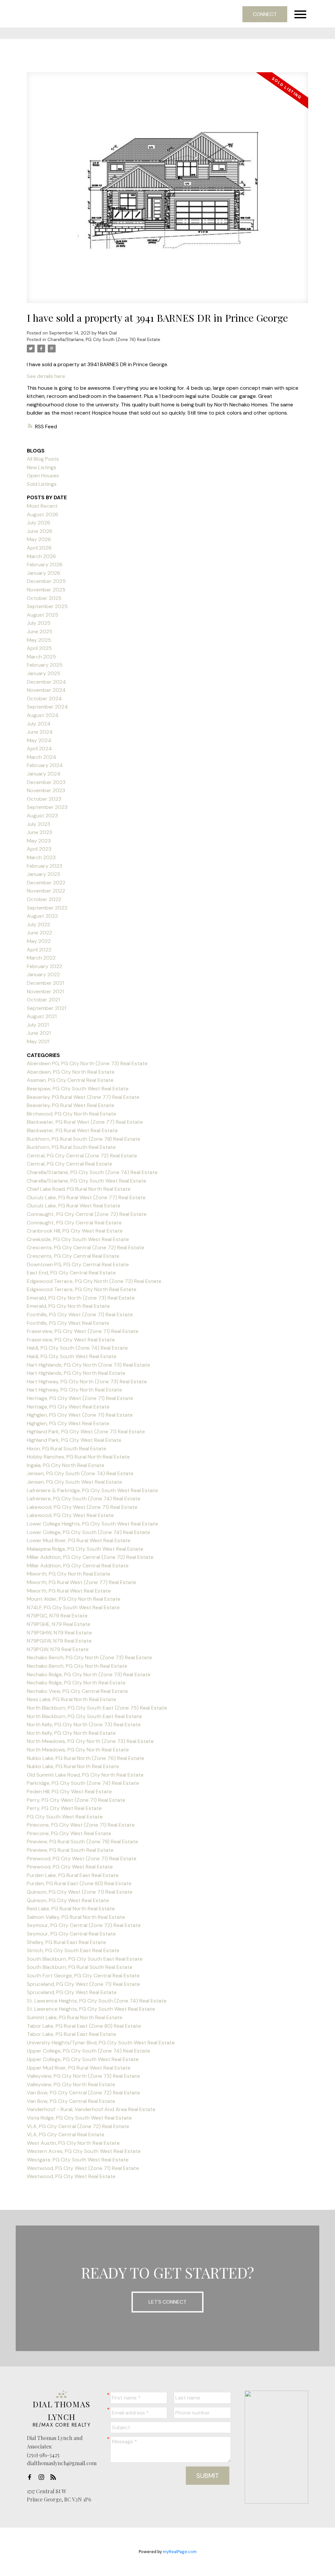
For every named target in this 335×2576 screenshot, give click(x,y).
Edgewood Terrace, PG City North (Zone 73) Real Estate (94, 1281)
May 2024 (39, 740)
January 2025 (44, 673)
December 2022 (46, 883)
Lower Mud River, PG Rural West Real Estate (79, 1540)
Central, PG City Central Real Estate (70, 1164)
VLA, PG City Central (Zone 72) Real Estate (78, 2126)
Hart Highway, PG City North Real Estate (74, 1390)
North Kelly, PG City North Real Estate (71, 1733)
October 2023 (44, 799)
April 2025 (39, 648)
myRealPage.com (180, 2552)
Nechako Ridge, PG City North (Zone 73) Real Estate (89, 1674)
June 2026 (40, 531)
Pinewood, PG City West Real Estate (70, 1867)
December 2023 (46, 782)
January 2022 (43, 974)
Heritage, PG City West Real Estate (68, 1407)
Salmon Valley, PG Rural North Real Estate (76, 1917)
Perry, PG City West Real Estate (64, 1808)
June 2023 (39, 832)
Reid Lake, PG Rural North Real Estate (71, 1909)
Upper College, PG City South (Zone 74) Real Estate (88, 2051)
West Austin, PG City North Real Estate (73, 2143)
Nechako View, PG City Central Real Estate (77, 1691)
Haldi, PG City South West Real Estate (72, 1356)
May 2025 (39, 640)
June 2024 (40, 732)
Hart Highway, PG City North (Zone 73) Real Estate (87, 1382)
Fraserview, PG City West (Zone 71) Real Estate (83, 1331)
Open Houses (43, 476)
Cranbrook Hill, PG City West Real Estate (75, 1231)
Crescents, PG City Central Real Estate (73, 1256)
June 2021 (39, 1033)
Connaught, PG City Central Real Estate (74, 1223)
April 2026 (39, 548)
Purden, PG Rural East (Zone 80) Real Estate (79, 1883)
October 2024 (44, 699)
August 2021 (42, 1016)
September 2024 (47, 707)
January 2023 (43, 874)
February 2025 (45, 665)
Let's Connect (167, 2302)
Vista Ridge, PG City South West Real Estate (79, 2118)
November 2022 (46, 891)
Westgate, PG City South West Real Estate (78, 2160)
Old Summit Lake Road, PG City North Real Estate (85, 1775)
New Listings (42, 467)
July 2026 (39, 523)
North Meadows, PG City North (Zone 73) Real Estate (90, 1741)
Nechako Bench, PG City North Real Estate (77, 1666)
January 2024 (44, 774)
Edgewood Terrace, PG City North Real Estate (82, 1289)
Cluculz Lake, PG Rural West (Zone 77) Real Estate (86, 1197)
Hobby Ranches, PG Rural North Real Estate (78, 1457)
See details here (46, 376)
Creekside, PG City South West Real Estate (78, 1239)
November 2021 (45, 991)
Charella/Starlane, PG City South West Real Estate (87, 1181)
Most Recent (42, 506)
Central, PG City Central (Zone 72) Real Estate (82, 1156)
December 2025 (46, 581)
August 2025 (43, 615)
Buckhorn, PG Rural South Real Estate (71, 1147)
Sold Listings (42, 484)
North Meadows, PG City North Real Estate (78, 1750)
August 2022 (42, 916)
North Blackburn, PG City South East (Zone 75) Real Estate (97, 1708)
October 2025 (44, 598)
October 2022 (44, 899)
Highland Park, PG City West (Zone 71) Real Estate (86, 1432)
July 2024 (39, 724)
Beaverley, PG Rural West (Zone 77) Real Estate (83, 1097)
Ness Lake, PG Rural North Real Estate (71, 1699)
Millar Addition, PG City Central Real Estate (78, 1566)
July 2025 (39, 623)
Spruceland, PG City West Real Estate (72, 1992)
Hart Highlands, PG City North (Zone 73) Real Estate (88, 1365)
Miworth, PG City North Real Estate (69, 1574)
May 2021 (38, 1041)
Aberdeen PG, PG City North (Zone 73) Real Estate (87, 1063)
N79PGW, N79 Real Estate (58, 1649)
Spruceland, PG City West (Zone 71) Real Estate (83, 1984)
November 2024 (46, 690)
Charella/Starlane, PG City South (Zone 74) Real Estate (104, 340)
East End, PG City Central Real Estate (71, 1273)
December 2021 (45, 983)
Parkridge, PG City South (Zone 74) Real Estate (83, 1783)
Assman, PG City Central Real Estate (70, 1080)
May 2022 (39, 941)
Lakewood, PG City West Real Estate (70, 1515)
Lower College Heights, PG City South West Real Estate (92, 1524)
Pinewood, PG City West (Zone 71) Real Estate (82, 1859)
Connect (265, 14)
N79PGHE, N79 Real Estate (59, 1624)
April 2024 (39, 749)
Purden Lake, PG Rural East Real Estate (73, 1875)
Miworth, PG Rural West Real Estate (69, 1591)
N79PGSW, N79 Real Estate (59, 1641)
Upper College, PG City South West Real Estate (83, 2059)
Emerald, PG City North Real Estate (68, 1306)
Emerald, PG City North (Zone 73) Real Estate (81, 1298)
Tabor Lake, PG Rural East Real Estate (71, 2034)
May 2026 (39, 539)
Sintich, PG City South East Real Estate (73, 1950)
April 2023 (39, 849)
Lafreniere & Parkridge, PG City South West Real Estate (92, 1490)
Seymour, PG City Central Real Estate (71, 1934)
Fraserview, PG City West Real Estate (71, 1340)
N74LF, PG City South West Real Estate (73, 1607)
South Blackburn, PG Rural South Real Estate (80, 1967)
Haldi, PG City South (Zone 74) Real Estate (77, 1348)
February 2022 (44, 966)
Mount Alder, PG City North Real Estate (74, 1599)
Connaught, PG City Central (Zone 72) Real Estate (87, 1214)
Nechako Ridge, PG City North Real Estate (76, 1683)
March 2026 (41, 556)
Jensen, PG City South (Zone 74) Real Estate (80, 1473)
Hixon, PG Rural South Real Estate (67, 1449)
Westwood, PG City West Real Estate (71, 2176)
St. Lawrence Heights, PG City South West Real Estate (91, 2009)
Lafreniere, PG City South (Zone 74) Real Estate (84, 1499)
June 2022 (39, 933)
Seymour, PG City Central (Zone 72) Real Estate (84, 1925)
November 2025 (46, 590)
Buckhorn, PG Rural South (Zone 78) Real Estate (84, 1139)
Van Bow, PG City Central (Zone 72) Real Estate (83, 2093)
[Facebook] (31, 2477)
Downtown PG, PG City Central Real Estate (78, 1264)
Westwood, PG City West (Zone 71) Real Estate (83, 2168)
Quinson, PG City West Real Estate (68, 1900)
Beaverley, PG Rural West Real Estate (71, 1105)
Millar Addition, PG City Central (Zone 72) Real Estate (90, 1557)
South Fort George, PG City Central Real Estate (83, 1976)
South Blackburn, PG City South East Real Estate (85, 1959)
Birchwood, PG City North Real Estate (71, 1114)
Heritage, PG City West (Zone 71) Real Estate (80, 1398)
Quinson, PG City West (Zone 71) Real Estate (80, 1892)
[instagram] (43, 2477)
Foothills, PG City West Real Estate (68, 1323)
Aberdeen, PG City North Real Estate (71, 1072)
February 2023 (44, 866)
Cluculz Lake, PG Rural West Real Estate (74, 1206)
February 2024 (45, 765)
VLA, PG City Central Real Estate (66, 2134)
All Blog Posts (43, 459)
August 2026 (43, 514)
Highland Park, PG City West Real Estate (74, 1440)
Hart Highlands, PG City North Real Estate (76, 1373)
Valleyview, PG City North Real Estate (71, 2084)
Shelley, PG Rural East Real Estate (66, 1942)
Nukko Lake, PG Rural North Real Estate (73, 1766)
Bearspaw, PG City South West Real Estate (78, 1089)
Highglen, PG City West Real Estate (68, 1423)
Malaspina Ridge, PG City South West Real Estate (85, 1549)
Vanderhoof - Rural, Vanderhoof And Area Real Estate (91, 2109)
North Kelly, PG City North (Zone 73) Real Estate (84, 1724)
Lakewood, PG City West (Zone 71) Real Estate (82, 1507)
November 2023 (46, 790)
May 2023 (39, 841)
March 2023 (41, 857)
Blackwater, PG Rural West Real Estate (72, 1130)
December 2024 (46, 682)
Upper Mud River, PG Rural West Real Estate (79, 2068)
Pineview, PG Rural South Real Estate (70, 1850)
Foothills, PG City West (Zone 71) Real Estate (80, 1314)
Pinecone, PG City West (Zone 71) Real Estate (81, 1825)
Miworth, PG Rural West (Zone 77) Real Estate (81, 1582)
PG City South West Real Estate (65, 1817)
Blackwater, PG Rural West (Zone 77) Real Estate (85, 1122)
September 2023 (47, 807)
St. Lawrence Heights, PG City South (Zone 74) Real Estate (97, 2001)
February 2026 (45, 564)
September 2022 (47, 908)
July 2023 (38, 824)
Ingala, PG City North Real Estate (66, 1465)
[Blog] (55, 2477)
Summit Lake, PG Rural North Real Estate (75, 2017)
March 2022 (41, 958)
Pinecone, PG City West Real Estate (69, 1833)
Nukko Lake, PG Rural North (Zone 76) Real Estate (86, 1758)
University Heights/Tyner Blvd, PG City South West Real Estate (101, 2043)
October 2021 (43, 1000)
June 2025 (40, 631)
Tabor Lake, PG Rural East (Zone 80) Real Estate (84, 2026)
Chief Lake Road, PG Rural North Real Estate (79, 1189)
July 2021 (38, 1025)
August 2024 (43, 715)
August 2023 (42, 816)
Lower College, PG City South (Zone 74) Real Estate (88, 1532)
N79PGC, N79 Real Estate (57, 1616)
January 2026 (44, 573)
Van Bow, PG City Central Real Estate (71, 2101)
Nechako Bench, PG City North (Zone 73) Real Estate (89, 1657)
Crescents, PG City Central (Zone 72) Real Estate (86, 1247)
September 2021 (46, 1008)
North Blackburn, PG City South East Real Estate (84, 1716)
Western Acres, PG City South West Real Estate (84, 2151)
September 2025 (47, 606)
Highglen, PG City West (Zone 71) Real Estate (80, 1415)
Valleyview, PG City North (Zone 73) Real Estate (83, 2076)
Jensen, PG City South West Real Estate (74, 1482)
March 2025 (41, 657)
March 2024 (42, 757)
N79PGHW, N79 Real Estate (59, 1633)
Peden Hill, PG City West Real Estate (69, 1791)
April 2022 (39, 950)
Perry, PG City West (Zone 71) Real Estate (76, 1800)
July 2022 (38, 924)
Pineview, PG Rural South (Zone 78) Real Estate (82, 1842)
